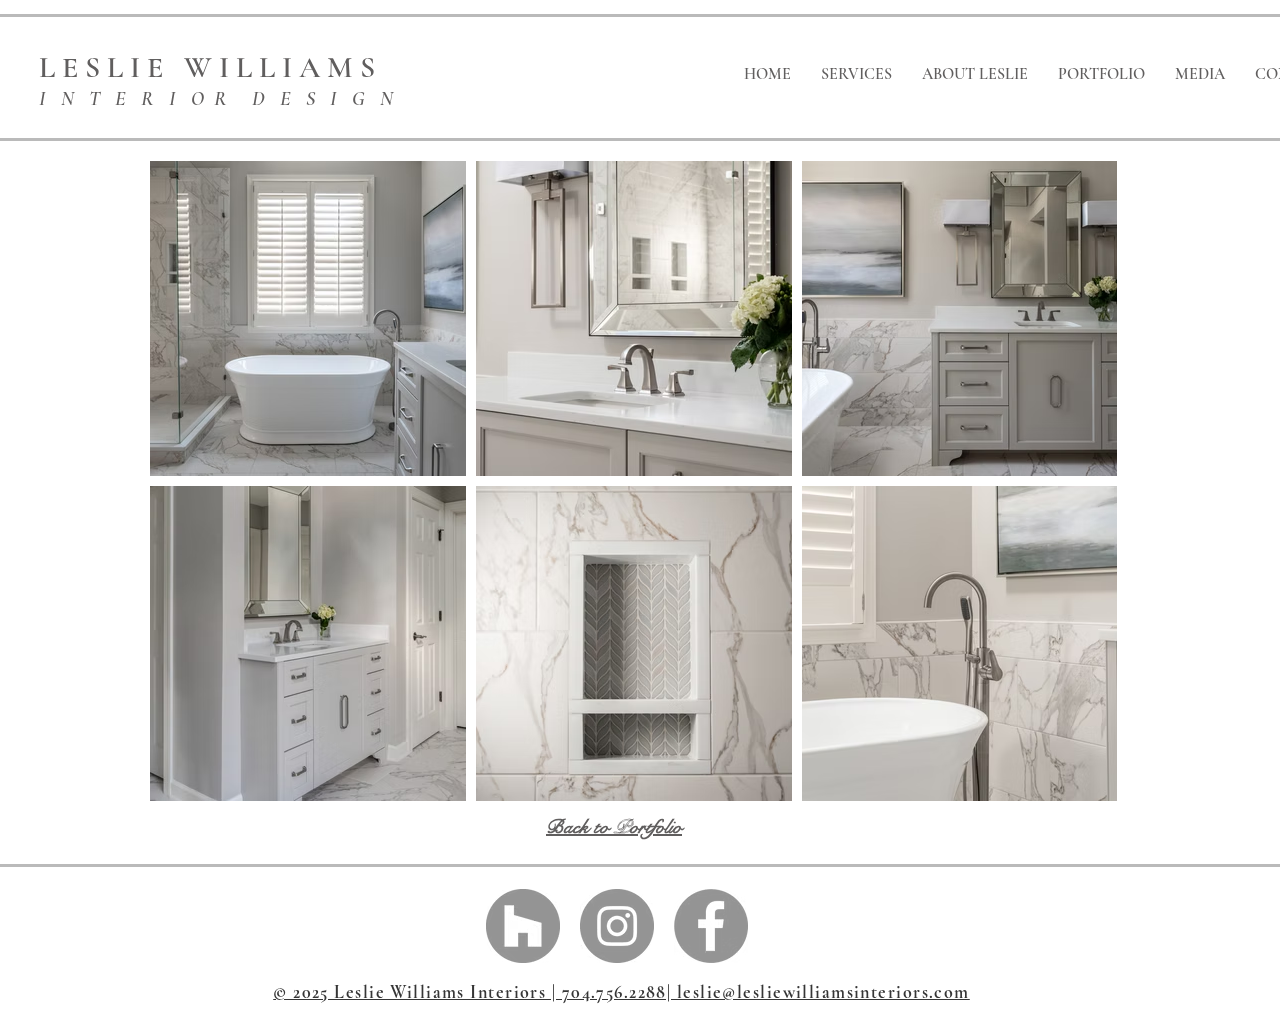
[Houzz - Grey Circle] (523, 926)
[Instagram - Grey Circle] (617, 926)
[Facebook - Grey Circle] (711, 926)
